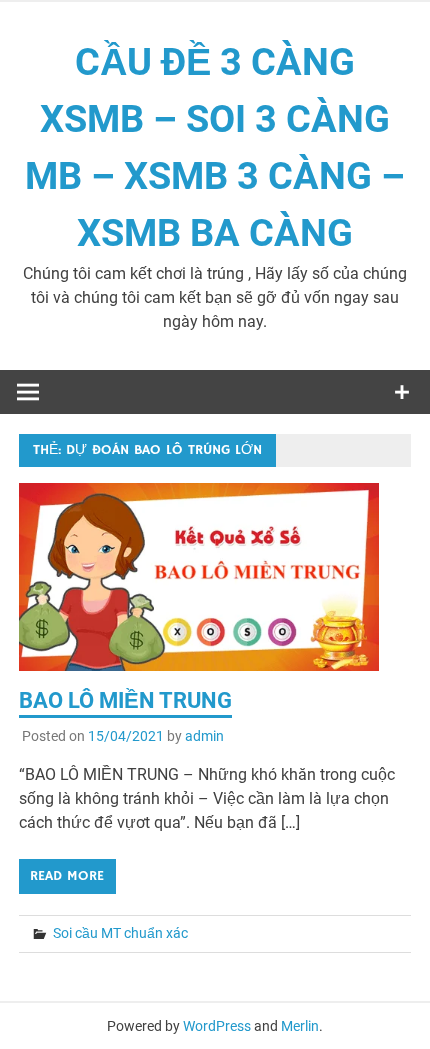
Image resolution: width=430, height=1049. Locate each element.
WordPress (217, 1026)
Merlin (300, 1026)
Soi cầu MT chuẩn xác (120, 933)
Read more (67, 876)
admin (204, 736)
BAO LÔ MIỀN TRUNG (125, 700)
